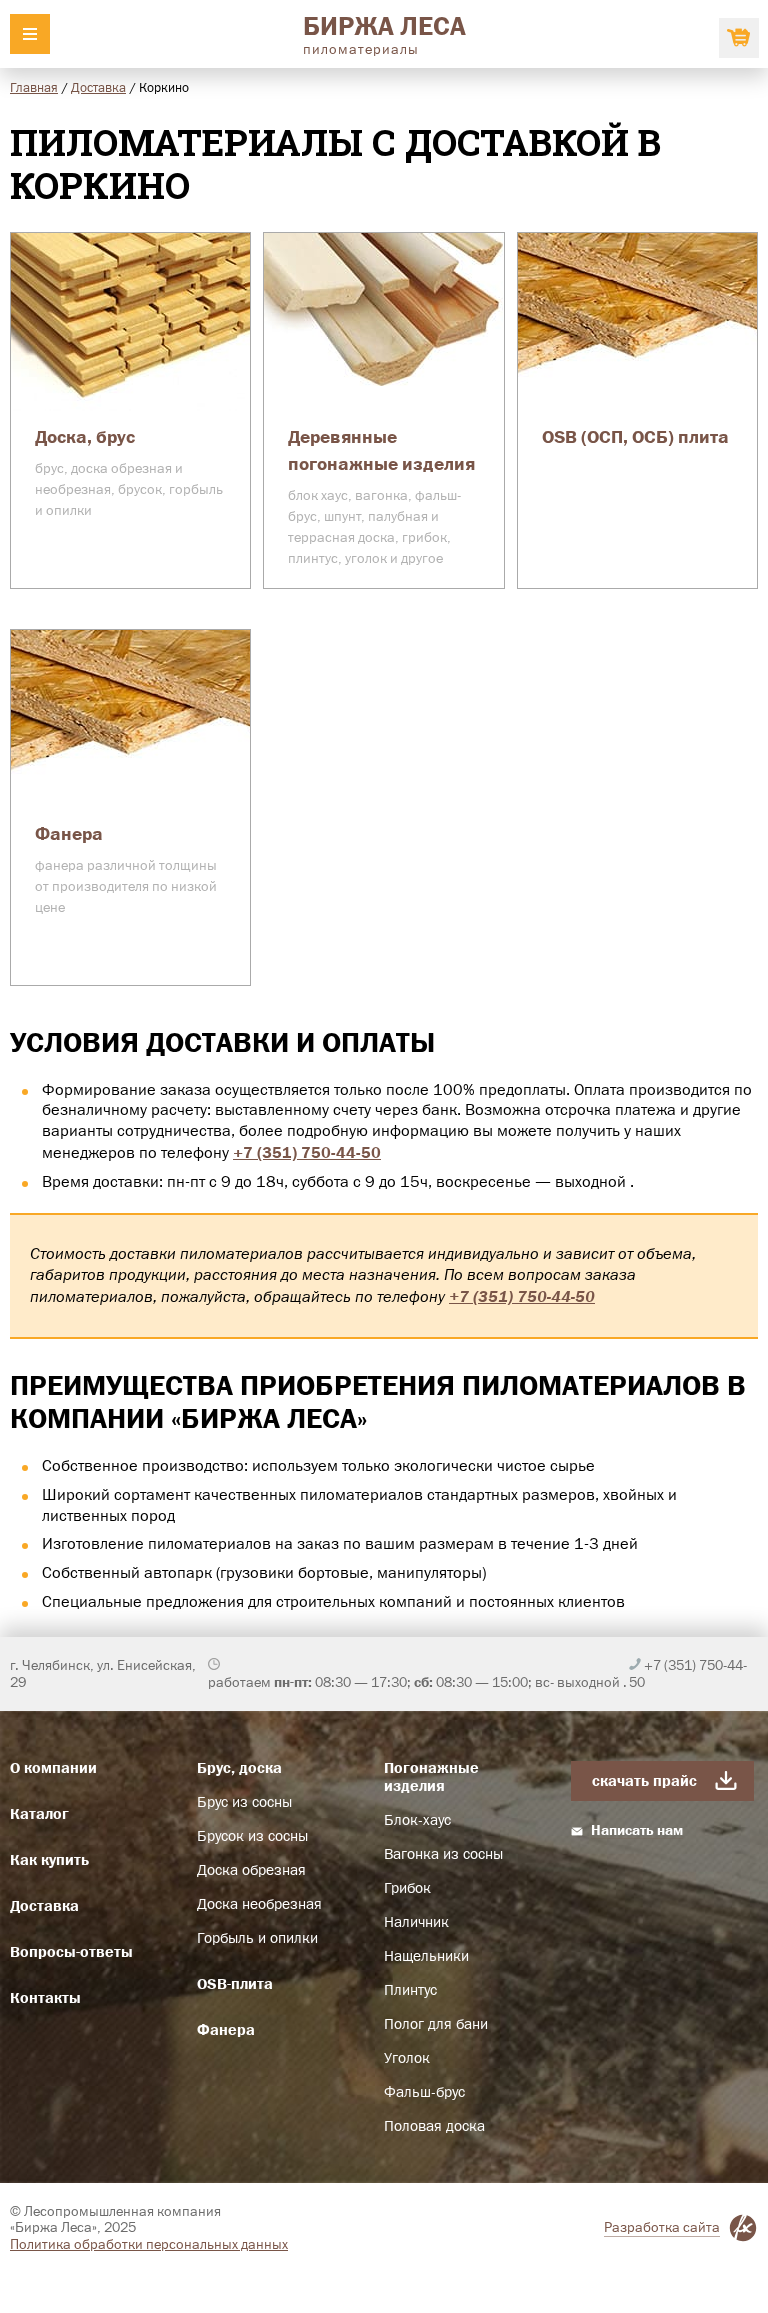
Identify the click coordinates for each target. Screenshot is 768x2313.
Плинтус (410, 1990)
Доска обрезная (251, 1870)
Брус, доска (239, 1767)
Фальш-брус (424, 2092)
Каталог (39, 1813)
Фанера (226, 2029)
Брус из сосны (244, 1802)
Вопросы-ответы (71, 1951)
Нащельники (426, 1956)
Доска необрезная (259, 1904)
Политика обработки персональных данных (149, 2244)
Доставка (98, 87)
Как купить (49, 1859)
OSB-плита (235, 1983)
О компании (53, 1767)
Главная (34, 87)
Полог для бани (436, 2024)
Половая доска (434, 2126)
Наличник (416, 1922)
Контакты (45, 1997)
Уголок (407, 2058)
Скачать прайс (644, 1780)
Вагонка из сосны (443, 1854)
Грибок (407, 1888)
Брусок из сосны (252, 1836)
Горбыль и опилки (257, 1938)
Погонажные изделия (431, 1776)
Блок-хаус (417, 1820)
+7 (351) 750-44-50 (307, 1152)
